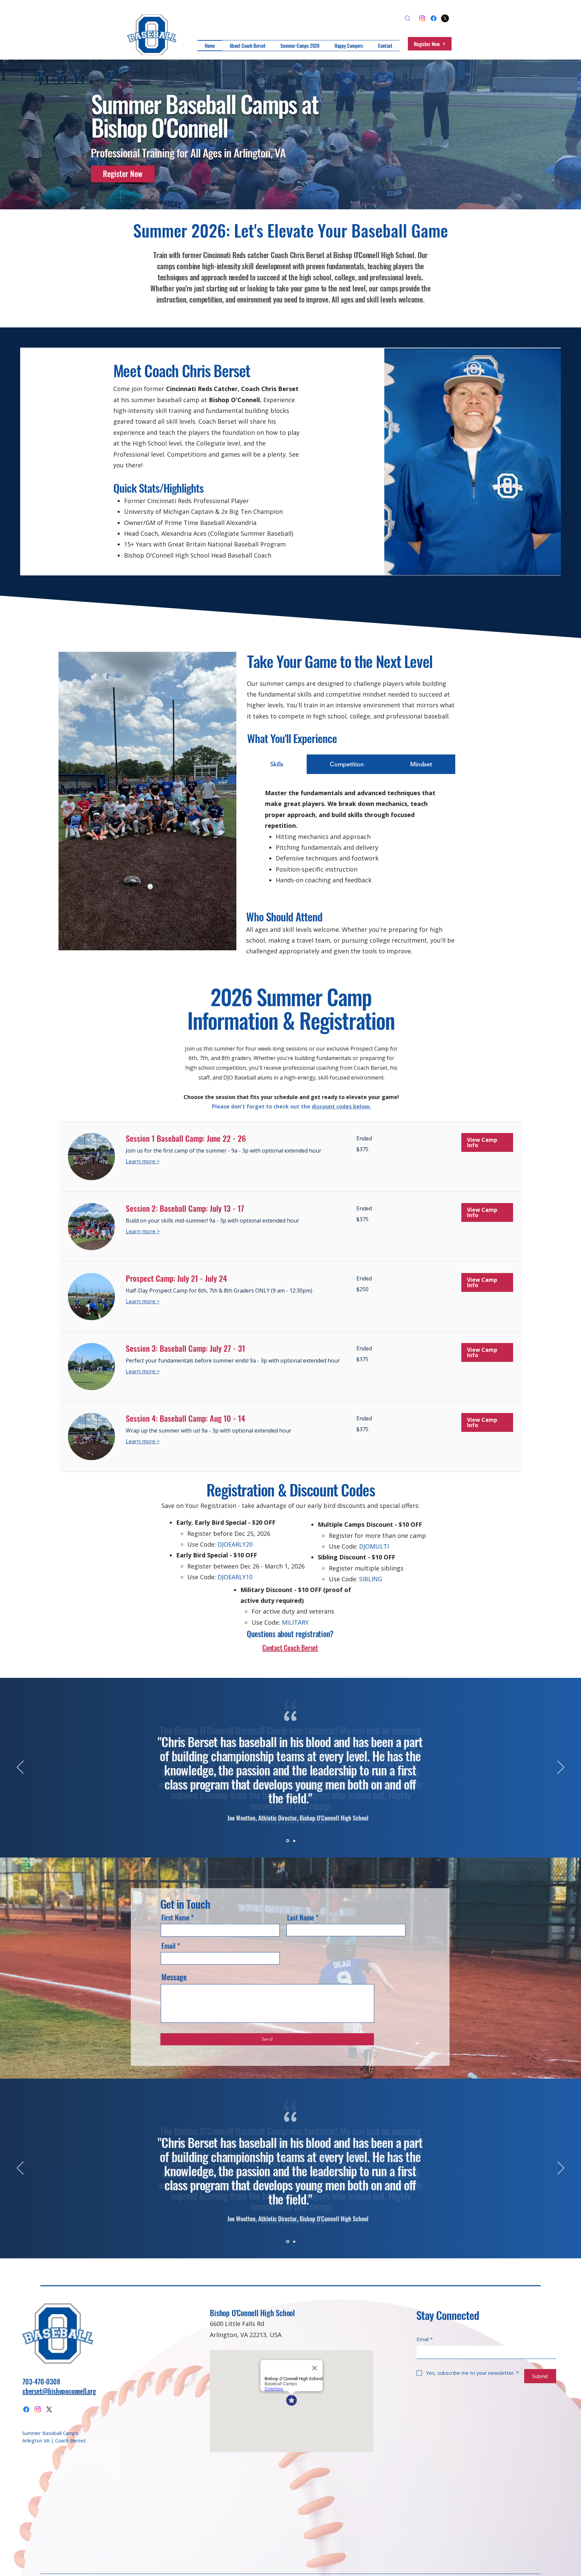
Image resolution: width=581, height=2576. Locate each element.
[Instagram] (422, 18)
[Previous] (20, 1768)
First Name (175, 1917)
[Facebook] (434, 18)
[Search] (408, 18)
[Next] (561, 1768)
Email (168, 1946)
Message (174, 1977)
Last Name (301, 1917)
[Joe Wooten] (287, 1841)
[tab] (277, 764)
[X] (445, 18)
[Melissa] (294, 1841)
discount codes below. (341, 1106)
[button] (487, 1142)
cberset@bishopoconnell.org (59, 2391)
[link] (233, 1138)
